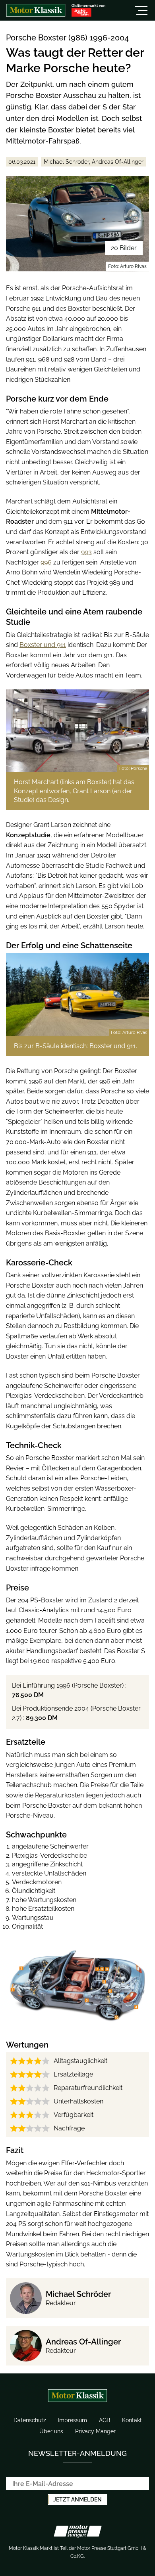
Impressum (73, 2420)
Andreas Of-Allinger (83, 2342)
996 (46, 562)
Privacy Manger (95, 2431)
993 (86, 552)
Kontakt (132, 2420)
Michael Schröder (78, 2294)
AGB (105, 2420)
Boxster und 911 (43, 645)
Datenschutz (30, 2420)
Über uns (51, 2431)
